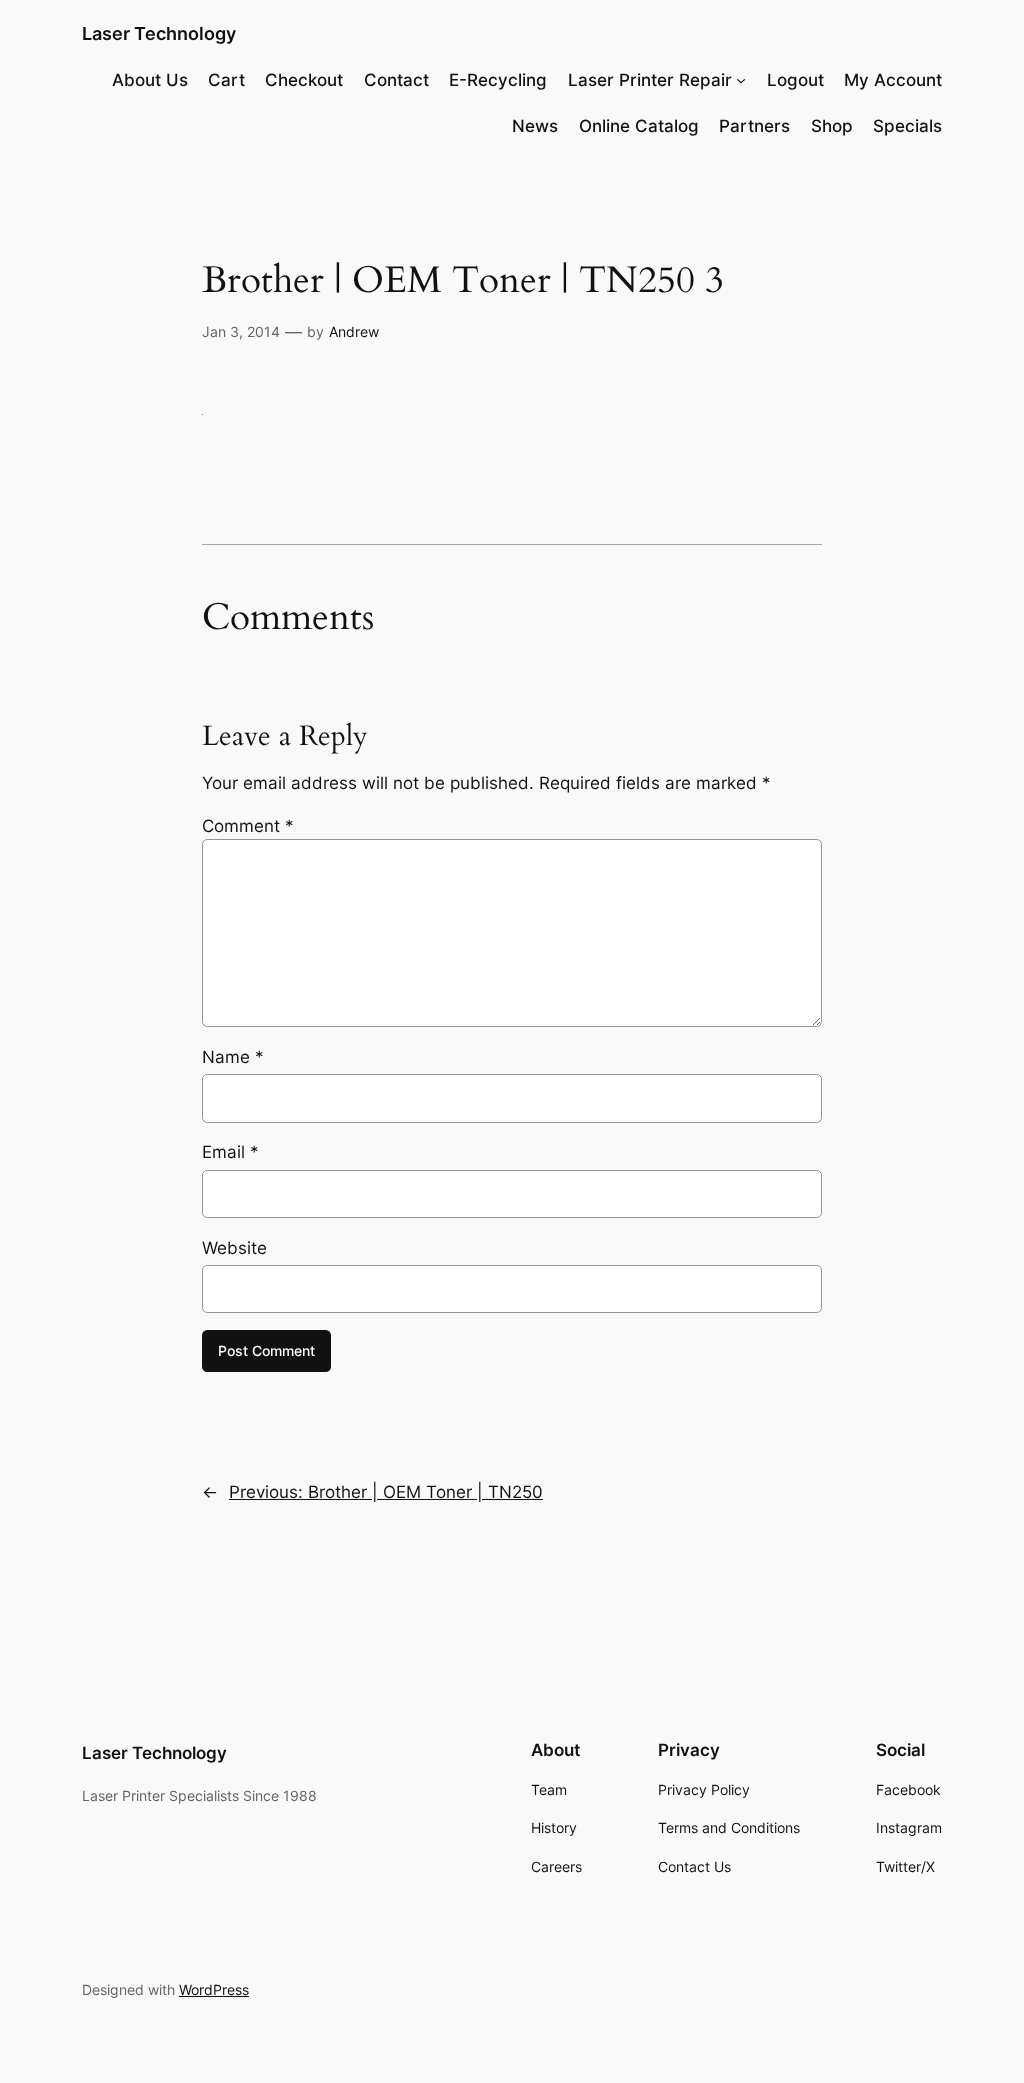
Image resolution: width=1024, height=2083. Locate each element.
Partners (754, 126)
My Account (893, 80)
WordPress (214, 1989)
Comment (248, 826)
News (535, 126)
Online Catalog (639, 126)
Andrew (354, 331)
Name (233, 1057)
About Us (150, 80)
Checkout (304, 80)
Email (230, 1152)
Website (234, 1248)
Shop (832, 126)
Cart (226, 80)
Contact (396, 80)
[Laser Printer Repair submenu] (741, 80)
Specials (907, 126)
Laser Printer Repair (650, 80)
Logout (795, 80)
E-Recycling (498, 80)
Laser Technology (159, 33)
